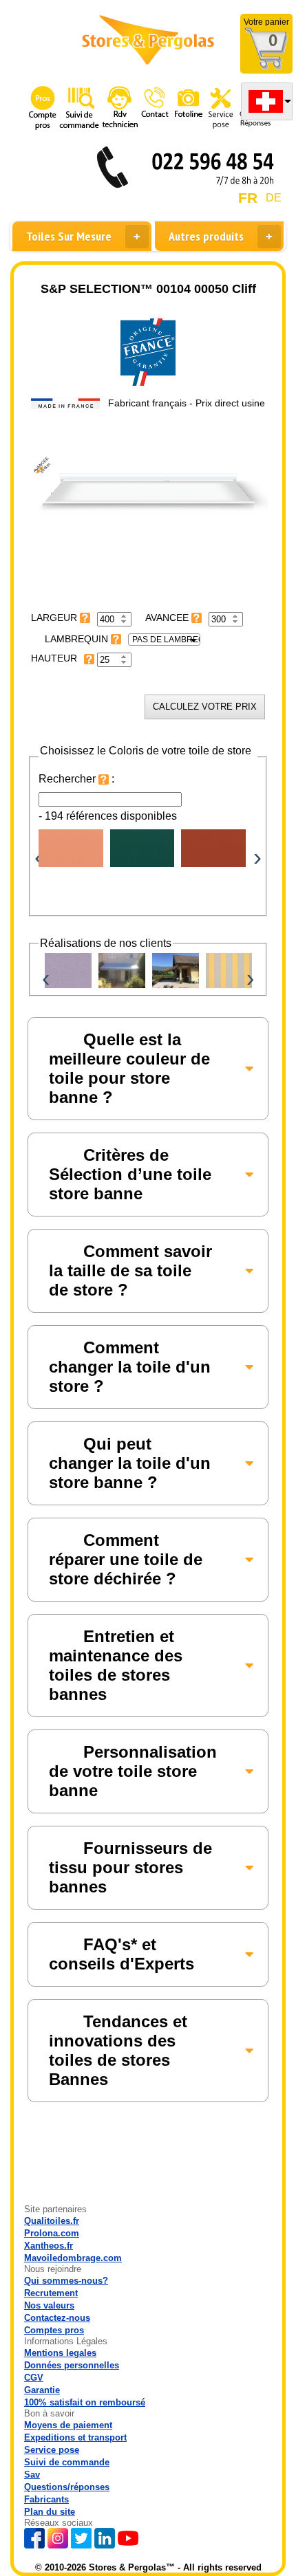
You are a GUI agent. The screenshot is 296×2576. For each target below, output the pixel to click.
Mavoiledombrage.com (73, 2258)
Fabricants (46, 2499)
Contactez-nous (57, 2318)
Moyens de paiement (68, 2425)
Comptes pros (54, 2330)
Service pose (52, 2450)
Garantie (42, 2390)
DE (274, 198)
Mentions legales (60, 2353)
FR (248, 198)
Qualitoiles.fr (52, 2221)
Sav (32, 2475)
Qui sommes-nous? (66, 2281)
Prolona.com (52, 2233)
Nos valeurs (49, 2305)
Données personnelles (72, 2365)
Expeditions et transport (75, 2437)
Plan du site (50, 2512)
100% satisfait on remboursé (85, 2402)
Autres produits (206, 236)
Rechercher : (76, 779)
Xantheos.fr (49, 2246)
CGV (34, 2378)
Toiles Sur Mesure (69, 236)
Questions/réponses (67, 2487)
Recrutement (51, 2293)
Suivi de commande (67, 2462)
